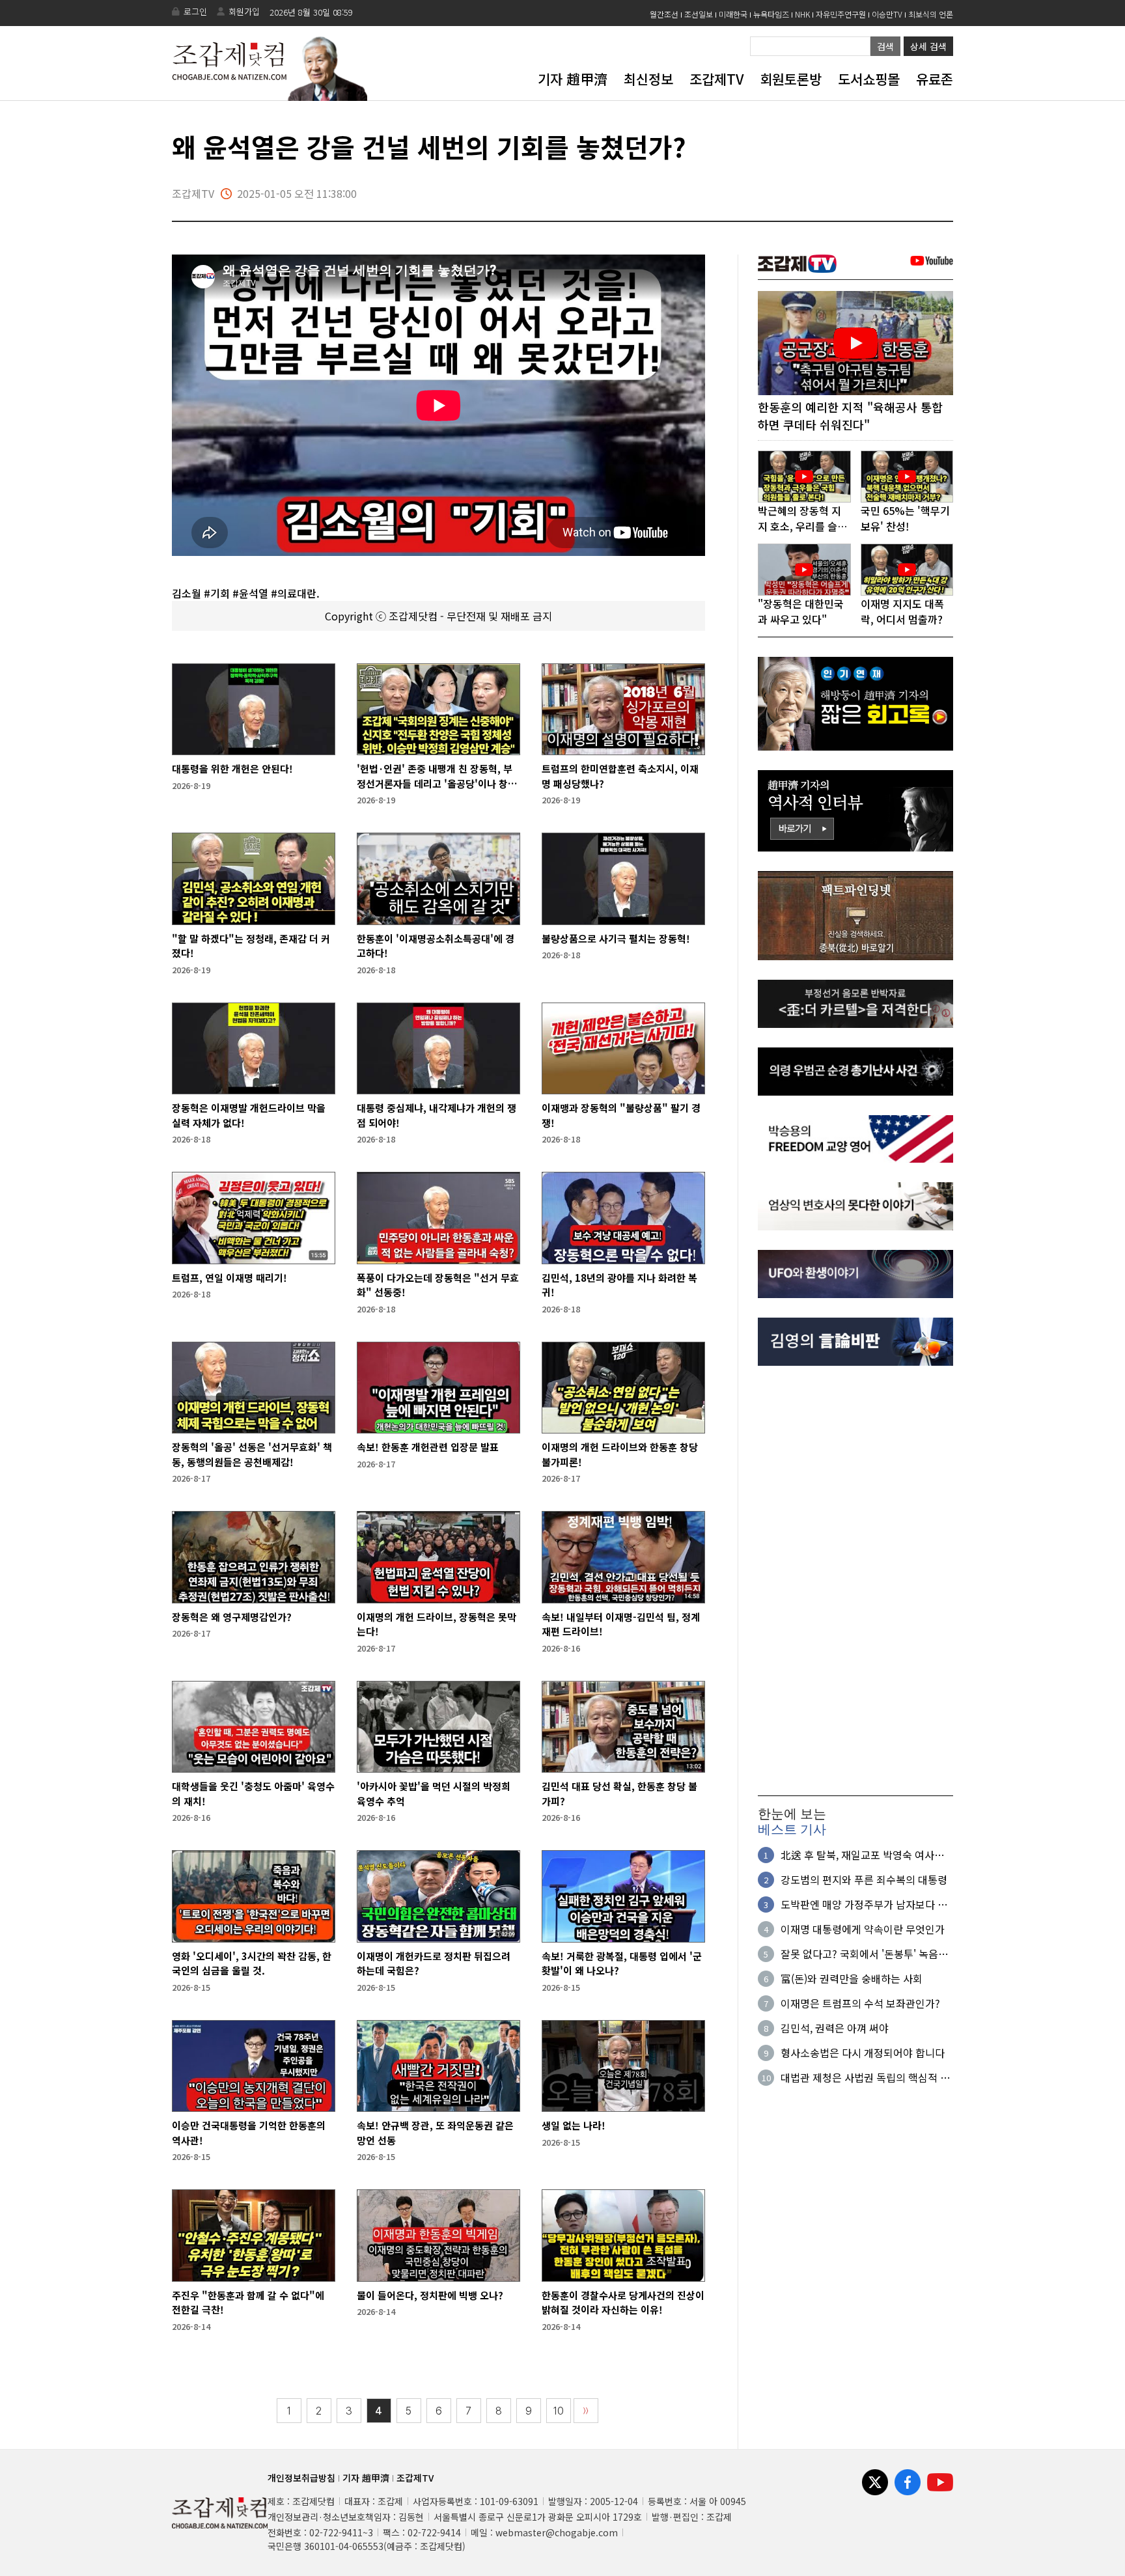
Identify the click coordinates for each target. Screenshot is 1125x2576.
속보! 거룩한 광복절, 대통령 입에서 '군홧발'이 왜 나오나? (622, 1963)
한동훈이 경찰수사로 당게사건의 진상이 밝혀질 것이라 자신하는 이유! (623, 2303)
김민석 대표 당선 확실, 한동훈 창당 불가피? (619, 1794)
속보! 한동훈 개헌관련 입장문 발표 (428, 1447)
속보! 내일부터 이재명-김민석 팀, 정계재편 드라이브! (621, 1624)
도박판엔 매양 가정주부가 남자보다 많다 (864, 1904)
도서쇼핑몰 (869, 79)
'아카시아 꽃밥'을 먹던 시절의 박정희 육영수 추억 (434, 1794)
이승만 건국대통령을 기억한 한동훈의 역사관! (249, 2133)
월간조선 (664, 14)
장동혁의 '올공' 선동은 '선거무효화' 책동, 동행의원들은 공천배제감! (252, 1454)
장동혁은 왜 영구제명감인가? (232, 1617)
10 (559, 2411)
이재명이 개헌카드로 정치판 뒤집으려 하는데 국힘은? (434, 1963)
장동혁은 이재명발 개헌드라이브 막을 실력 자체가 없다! (249, 1115)
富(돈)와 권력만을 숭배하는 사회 (852, 1978)
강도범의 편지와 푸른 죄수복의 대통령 (864, 1879)
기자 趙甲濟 (573, 79)
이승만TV (887, 14)
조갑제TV (716, 79)
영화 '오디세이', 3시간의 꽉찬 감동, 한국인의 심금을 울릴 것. (252, 1963)
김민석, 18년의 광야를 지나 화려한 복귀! (619, 1285)
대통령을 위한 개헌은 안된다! (232, 769)
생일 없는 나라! (574, 2125)
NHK (802, 14)
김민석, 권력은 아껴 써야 (835, 2028)
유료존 (935, 79)
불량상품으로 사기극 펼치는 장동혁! (616, 938)
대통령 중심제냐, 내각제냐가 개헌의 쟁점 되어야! (437, 1115)
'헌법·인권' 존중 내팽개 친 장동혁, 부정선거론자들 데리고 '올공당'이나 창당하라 (437, 776)
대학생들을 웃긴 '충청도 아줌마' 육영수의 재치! (253, 1794)
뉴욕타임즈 (771, 14)
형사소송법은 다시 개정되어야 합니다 (863, 2053)
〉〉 (586, 2411)
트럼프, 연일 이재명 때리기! (229, 1278)
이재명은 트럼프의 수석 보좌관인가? (860, 2003)
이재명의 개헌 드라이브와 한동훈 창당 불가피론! (620, 1454)
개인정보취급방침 (301, 2478)
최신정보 (648, 79)
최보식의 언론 (931, 14)
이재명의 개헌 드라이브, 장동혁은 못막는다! (437, 1624)
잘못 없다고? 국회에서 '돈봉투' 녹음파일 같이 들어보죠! (864, 1954)
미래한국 (733, 14)
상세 (928, 46)
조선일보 (699, 14)
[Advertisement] (855, 1581)
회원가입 (244, 11)
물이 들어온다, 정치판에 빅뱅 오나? (430, 2295)
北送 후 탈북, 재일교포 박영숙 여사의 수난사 (862, 1855)
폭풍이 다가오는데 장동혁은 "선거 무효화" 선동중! (438, 1285)
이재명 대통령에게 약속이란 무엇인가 (863, 1929)
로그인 (195, 11)
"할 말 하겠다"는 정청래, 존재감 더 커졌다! (251, 946)
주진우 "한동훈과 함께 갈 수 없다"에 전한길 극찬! (248, 2303)
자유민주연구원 (841, 14)
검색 (885, 46)
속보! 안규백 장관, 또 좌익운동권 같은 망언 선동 (435, 2133)
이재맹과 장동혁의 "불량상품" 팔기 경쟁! (621, 1115)
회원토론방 (791, 79)
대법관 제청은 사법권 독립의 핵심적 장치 (865, 2077)
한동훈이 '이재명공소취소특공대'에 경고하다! (436, 946)
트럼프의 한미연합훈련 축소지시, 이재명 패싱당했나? (620, 776)
